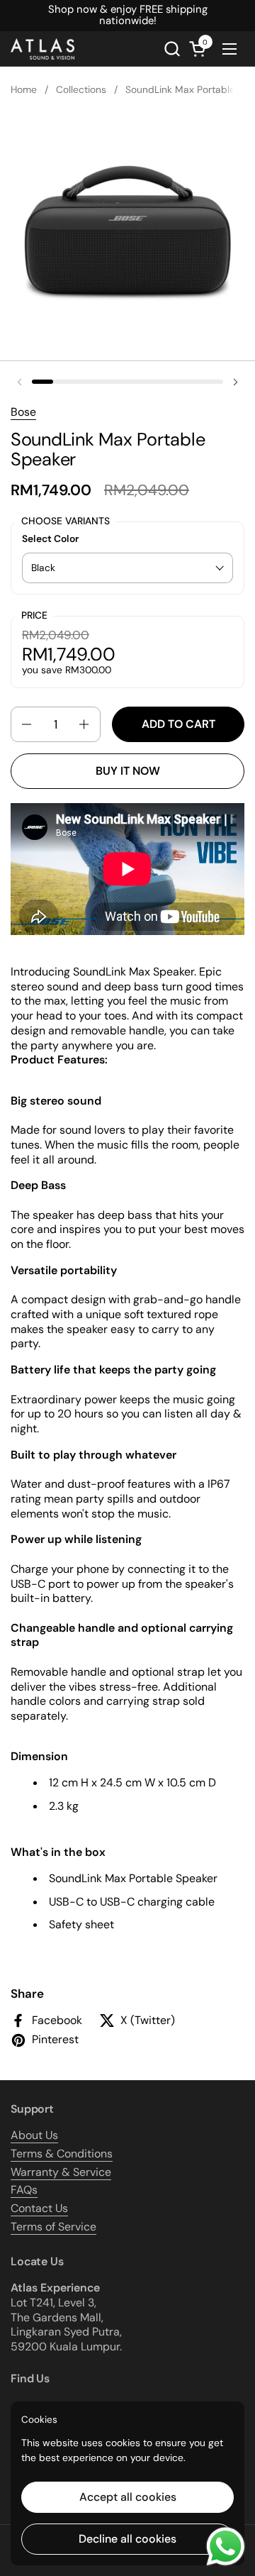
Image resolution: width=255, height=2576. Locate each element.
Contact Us (39, 2208)
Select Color (50, 539)
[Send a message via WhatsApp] (226, 2547)
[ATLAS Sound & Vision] (42, 49)
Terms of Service (53, 2227)
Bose (23, 412)
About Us (34, 2135)
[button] (172, 49)
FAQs (24, 2190)
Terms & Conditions (62, 2154)
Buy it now (128, 771)
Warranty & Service (61, 2172)
